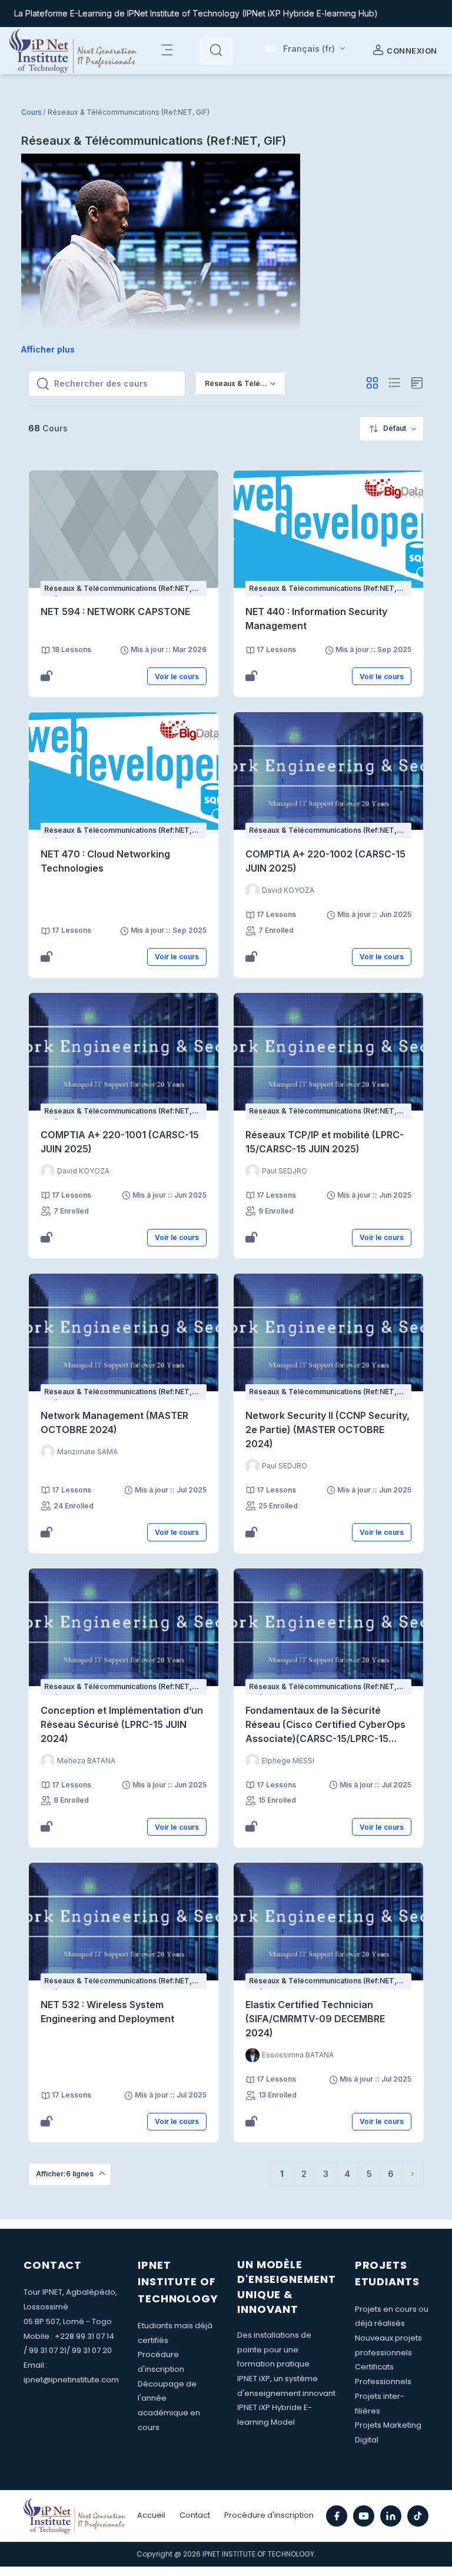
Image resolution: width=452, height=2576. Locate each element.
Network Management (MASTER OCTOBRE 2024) (114, 1422)
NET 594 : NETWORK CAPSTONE (115, 611)
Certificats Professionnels (383, 2374)
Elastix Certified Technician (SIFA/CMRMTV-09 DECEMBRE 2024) (315, 2019)
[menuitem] (391, 429)
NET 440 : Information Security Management (316, 619)
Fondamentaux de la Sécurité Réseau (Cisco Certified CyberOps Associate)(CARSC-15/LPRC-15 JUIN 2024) (325, 1725)
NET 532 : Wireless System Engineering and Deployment (107, 2012)
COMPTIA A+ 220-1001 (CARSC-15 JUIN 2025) (120, 1142)
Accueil (151, 2515)
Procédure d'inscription (161, 2362)
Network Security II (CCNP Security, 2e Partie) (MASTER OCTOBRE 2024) (328, 1430)
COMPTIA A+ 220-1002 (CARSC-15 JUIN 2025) (325, 861)
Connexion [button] (412, 51)
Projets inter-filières (380, 2404)
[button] (305, 51)
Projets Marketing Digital (388, 2432)
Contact (195, 2515)
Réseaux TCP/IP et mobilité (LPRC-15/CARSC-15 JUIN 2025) (325, 1142)
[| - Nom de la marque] (73, 51)
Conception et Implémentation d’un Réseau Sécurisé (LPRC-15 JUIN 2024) (122, 1724)
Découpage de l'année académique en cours (169, 2406)
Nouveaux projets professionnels (388, 2345)
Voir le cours (177, 677)
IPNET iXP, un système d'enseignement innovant (286, 2386)
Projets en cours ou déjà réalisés (392, 2316)
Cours (31, 112)
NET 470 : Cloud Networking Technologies (105, 861)
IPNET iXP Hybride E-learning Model (275, 2415)
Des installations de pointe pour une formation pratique (274, 2349)
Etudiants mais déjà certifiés (175, 2333)
